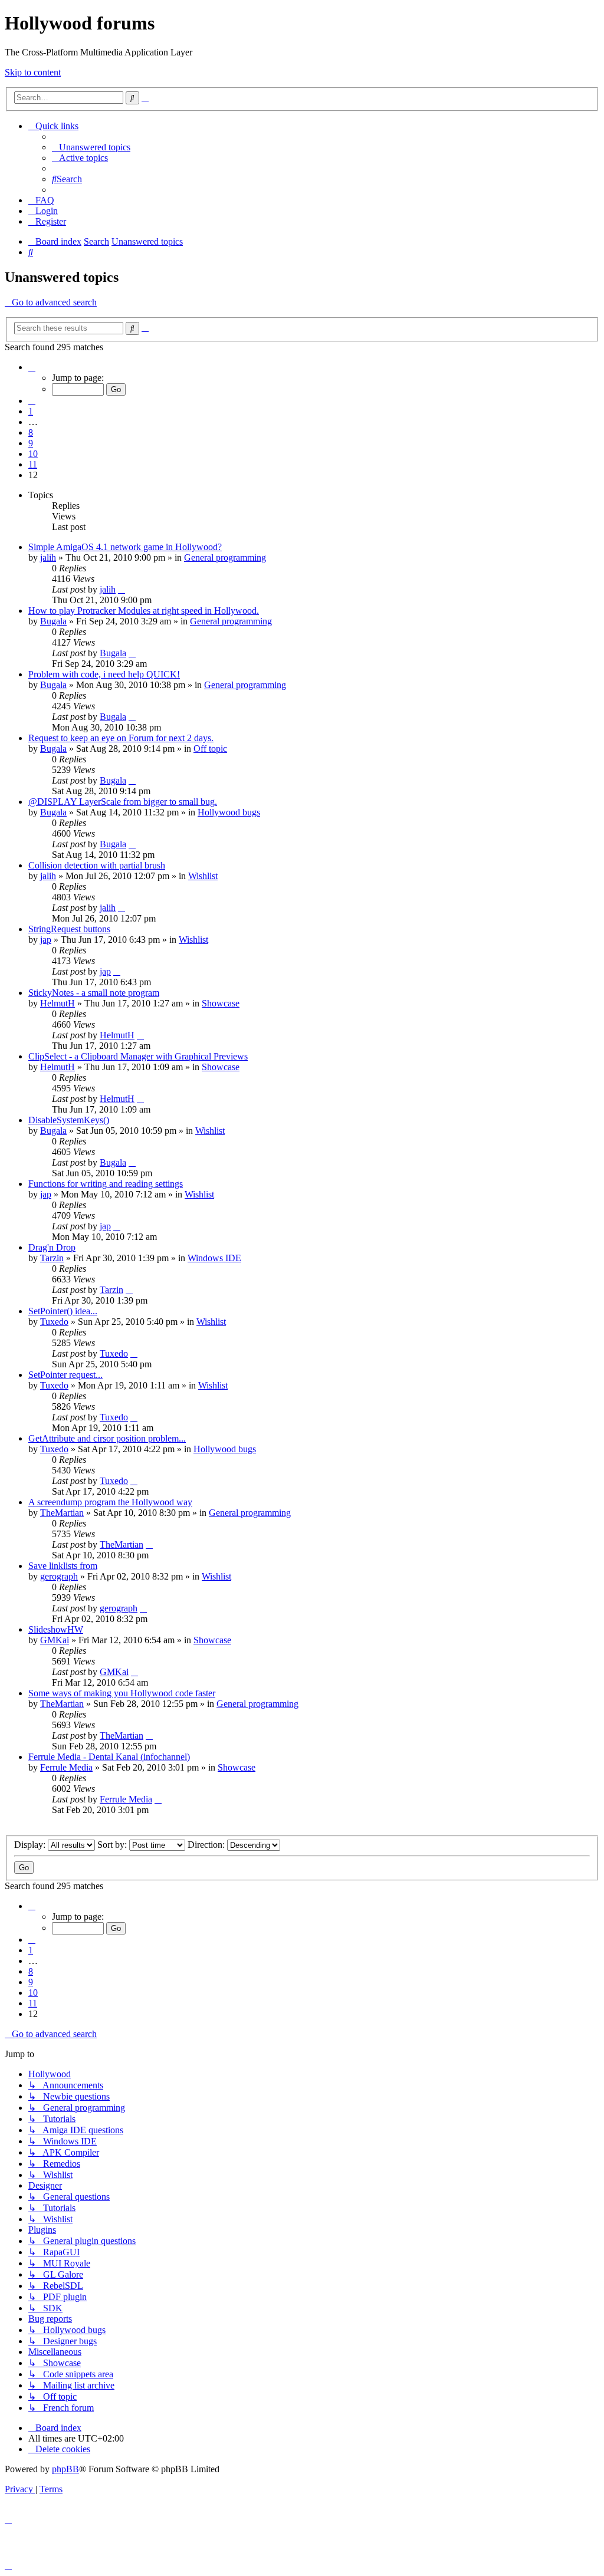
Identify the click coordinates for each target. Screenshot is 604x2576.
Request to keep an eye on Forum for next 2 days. (121, 738)
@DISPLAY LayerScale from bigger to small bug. (123, 802)
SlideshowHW (56, 1629)
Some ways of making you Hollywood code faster (122, 1693)
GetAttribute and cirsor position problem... (107, 1438)
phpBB (65, 2469)
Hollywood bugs (229, 812)
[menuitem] (91, 147)
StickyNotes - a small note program (94, 993)
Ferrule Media (66, 1767)
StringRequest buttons (69, 929)
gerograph (59, 1576)
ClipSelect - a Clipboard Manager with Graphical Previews (138, 1056)
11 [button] (33, 464)
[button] (32, 367)
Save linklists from (63, 1566)
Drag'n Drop (52, 1247)
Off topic (210, 749)
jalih (48, 557)
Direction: (207, 1845)
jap (46, 940)
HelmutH (58, 1003)
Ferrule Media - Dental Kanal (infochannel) (109, 1757)
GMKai (55, 1640)
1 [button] (31, 411)
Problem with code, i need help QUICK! (104, 674)
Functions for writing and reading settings (106, 1184)
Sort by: (113, 1845)
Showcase (221, 1003)
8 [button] (31, 432)
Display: (31, 1845)
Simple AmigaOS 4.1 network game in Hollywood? (125, 547)
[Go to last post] (122, 589)
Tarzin (52, 1258)
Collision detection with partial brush (97, 865)
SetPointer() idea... (63, 1311)
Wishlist (203, 876)
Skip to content (33, 72)
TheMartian (62, 1513)
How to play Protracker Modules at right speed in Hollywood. (144, 611)
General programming (225, 557)
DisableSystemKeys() (69, 1120)
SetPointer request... (65, 1375)
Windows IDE (214, 1258)
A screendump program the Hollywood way (110, 1502)
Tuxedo (54, 1322)
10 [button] (33, 454)
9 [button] (31, 443)
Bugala (53, 621)
